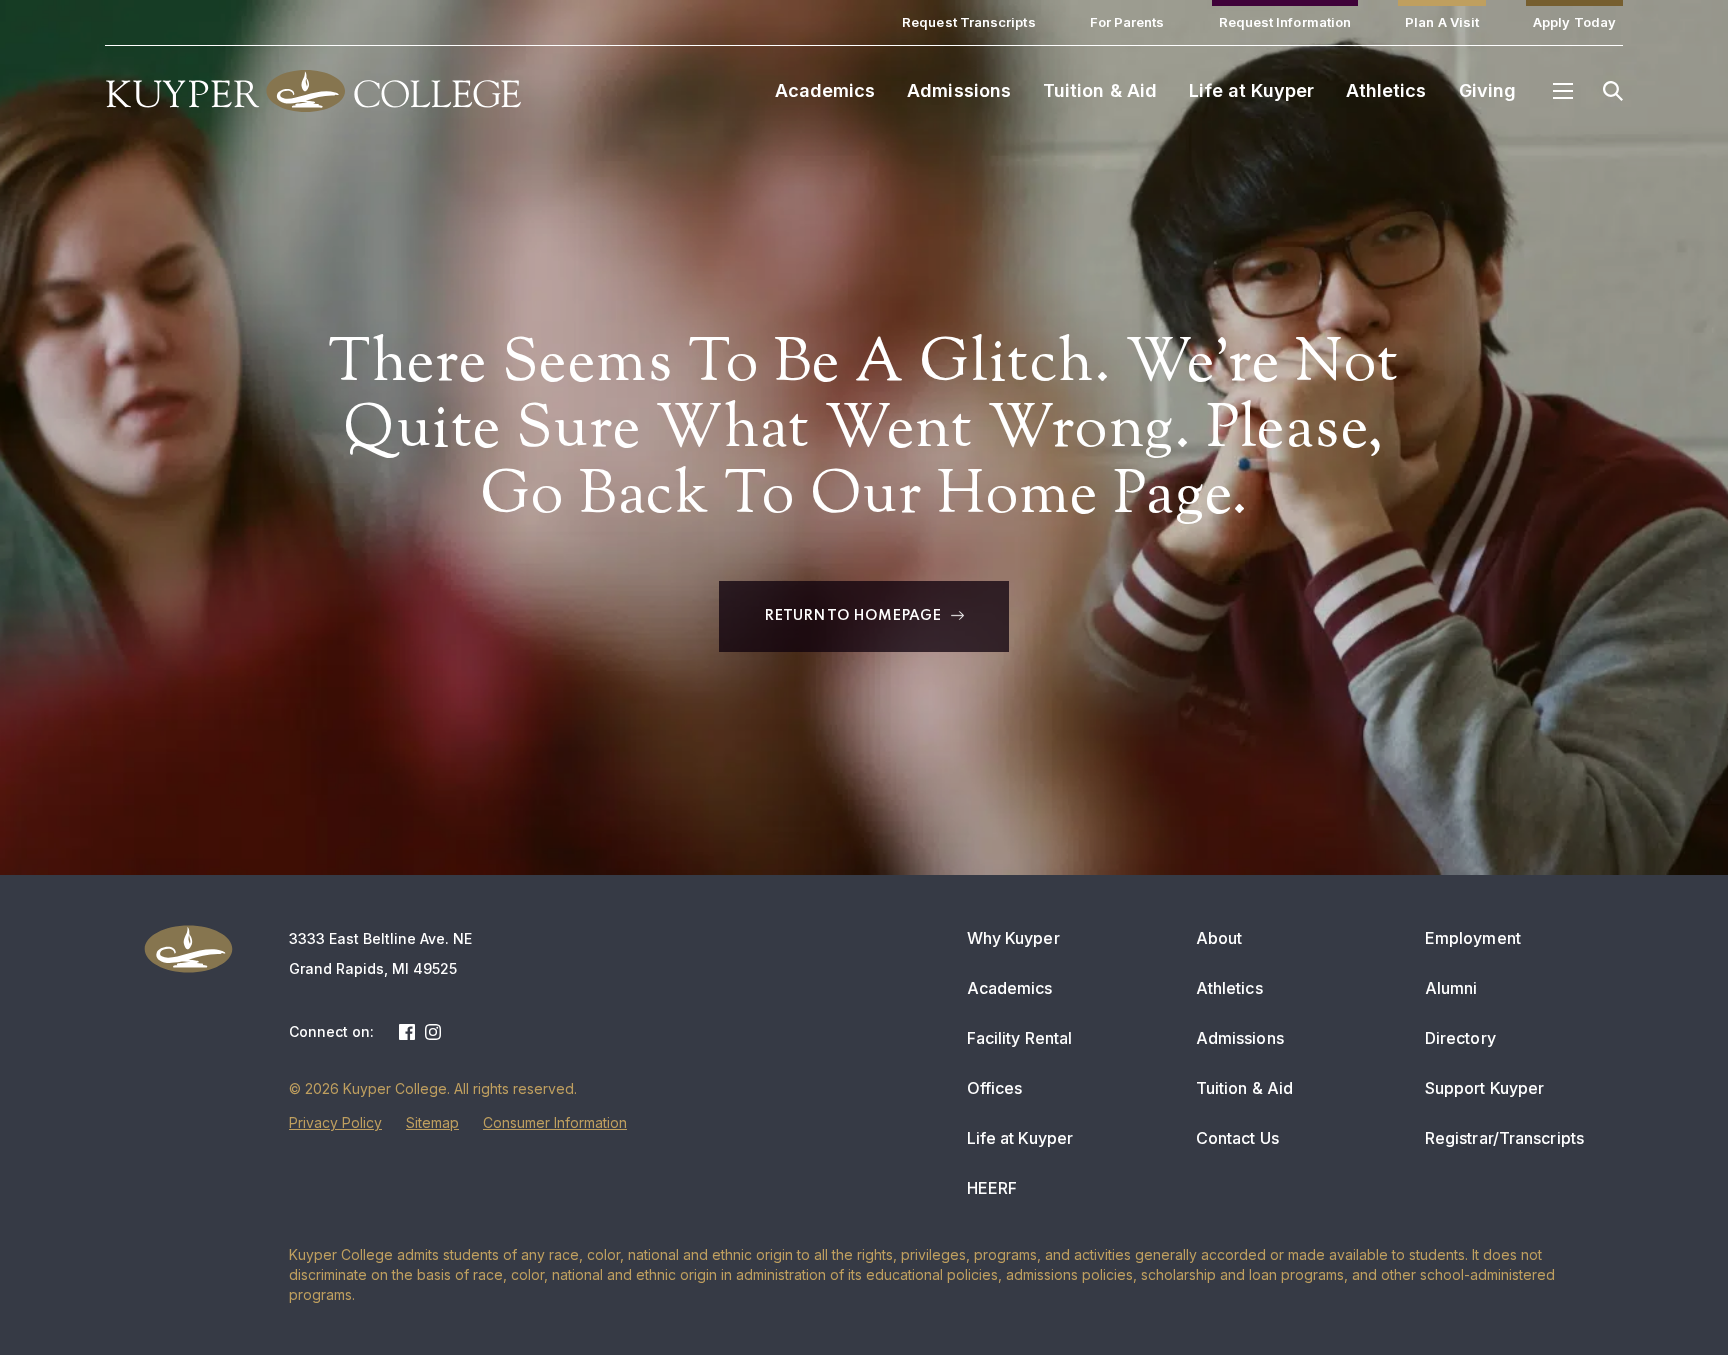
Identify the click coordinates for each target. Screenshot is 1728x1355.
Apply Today (1574, 22)
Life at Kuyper (1251, 90)
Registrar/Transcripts (1504, 1138)
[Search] (1613, 91)
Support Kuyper (1484, 1088)
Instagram (433, 1032)
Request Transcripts (969, 22)
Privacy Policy (335, 1122)
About (1219, 938)
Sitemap (432, 1122)
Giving (1487, 90)
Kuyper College (313, 91)
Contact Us (1237, 1138)
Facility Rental (1020, 1038)
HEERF (992, 1188)
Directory (1460, 1038)
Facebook (407, 1032)
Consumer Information (555, 1122)
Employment (1473, 938)
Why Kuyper (1013, 938)
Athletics (1386, 90)
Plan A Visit (1442, 22)
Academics (825, 90)
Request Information (1285, 22)
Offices (995, 1088)
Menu (1563, 91)
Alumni (1451, 988)
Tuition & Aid (1100, 90)
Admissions (959, 90)
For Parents (1127, 22)
